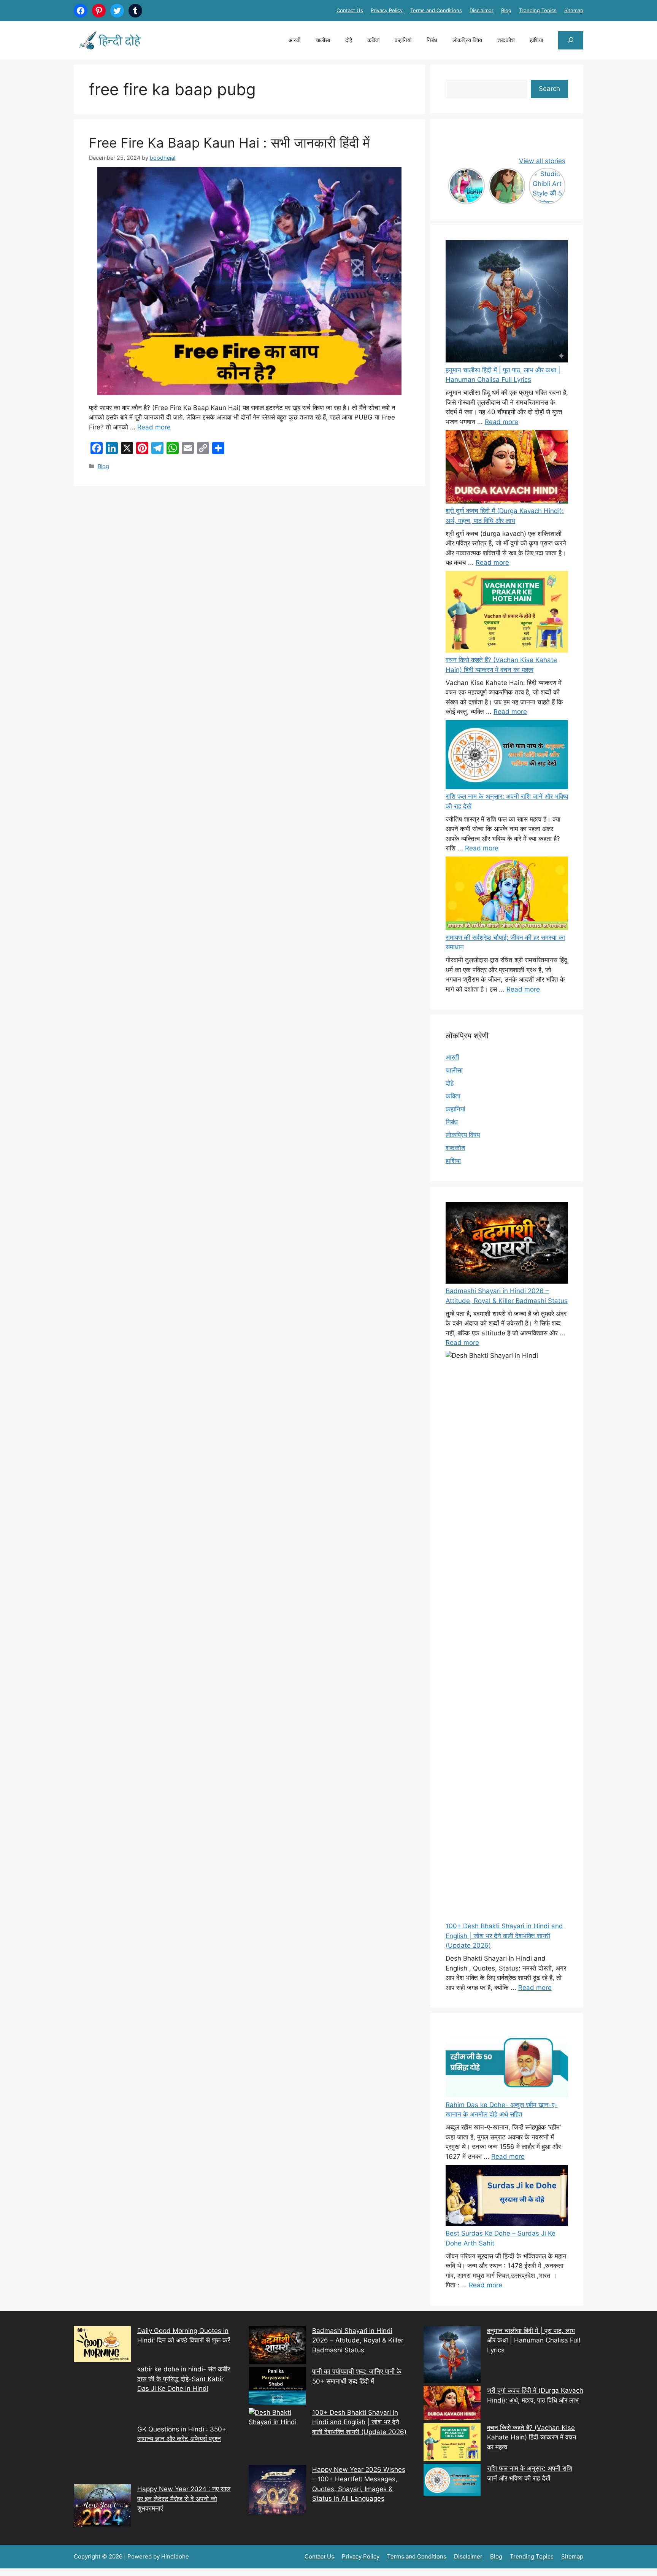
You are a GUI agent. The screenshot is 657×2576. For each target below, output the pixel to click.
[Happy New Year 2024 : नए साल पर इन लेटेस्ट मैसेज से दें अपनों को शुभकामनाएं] (102, 2507)
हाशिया (536, 40)
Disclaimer (482, 10)
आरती (294, 40)
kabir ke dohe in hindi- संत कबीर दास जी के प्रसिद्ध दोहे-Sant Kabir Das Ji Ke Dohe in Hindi (184, 2379)
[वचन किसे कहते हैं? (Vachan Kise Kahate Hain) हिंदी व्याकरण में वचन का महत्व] (507, 613)
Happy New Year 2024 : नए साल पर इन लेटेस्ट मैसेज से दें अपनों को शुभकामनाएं (184, 2499)
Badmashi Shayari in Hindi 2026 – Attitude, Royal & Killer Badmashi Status (358, 2340)
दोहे (349, 40)
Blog (506, 10)
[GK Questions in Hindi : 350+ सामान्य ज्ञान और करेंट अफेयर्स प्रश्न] (102, 2455)
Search (549, 89)
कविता (373, 40)
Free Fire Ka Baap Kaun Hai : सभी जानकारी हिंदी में (229, 143)
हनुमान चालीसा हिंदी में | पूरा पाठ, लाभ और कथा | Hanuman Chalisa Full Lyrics (534, 2340)
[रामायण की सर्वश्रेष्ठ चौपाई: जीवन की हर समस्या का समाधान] (507, 895)
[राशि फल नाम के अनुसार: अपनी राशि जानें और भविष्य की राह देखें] (507, 756)
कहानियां (403, 40)
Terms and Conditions (436, 10)
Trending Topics (538, 10)
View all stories (542, 161)
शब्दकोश (506, 40)
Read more (154, 427)
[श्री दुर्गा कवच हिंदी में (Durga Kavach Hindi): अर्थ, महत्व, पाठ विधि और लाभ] (507, 468)
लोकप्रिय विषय (467, 40)
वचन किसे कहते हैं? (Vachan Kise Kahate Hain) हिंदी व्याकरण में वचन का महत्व (532, 2437)
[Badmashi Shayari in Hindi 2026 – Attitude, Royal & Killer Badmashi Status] (277, 2347)
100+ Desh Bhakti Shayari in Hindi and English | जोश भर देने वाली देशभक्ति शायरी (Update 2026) (504, 1936)
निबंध (432, 40)
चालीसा (323, 40)
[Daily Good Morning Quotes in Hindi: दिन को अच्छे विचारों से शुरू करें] (102, 2346)
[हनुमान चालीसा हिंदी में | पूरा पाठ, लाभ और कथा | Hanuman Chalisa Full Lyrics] (507, 303)
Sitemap (574, 10)
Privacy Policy (387, 10)
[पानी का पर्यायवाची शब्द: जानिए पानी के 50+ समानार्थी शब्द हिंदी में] (277, 2387)
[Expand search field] (571, 40)
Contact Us (350, 10)
